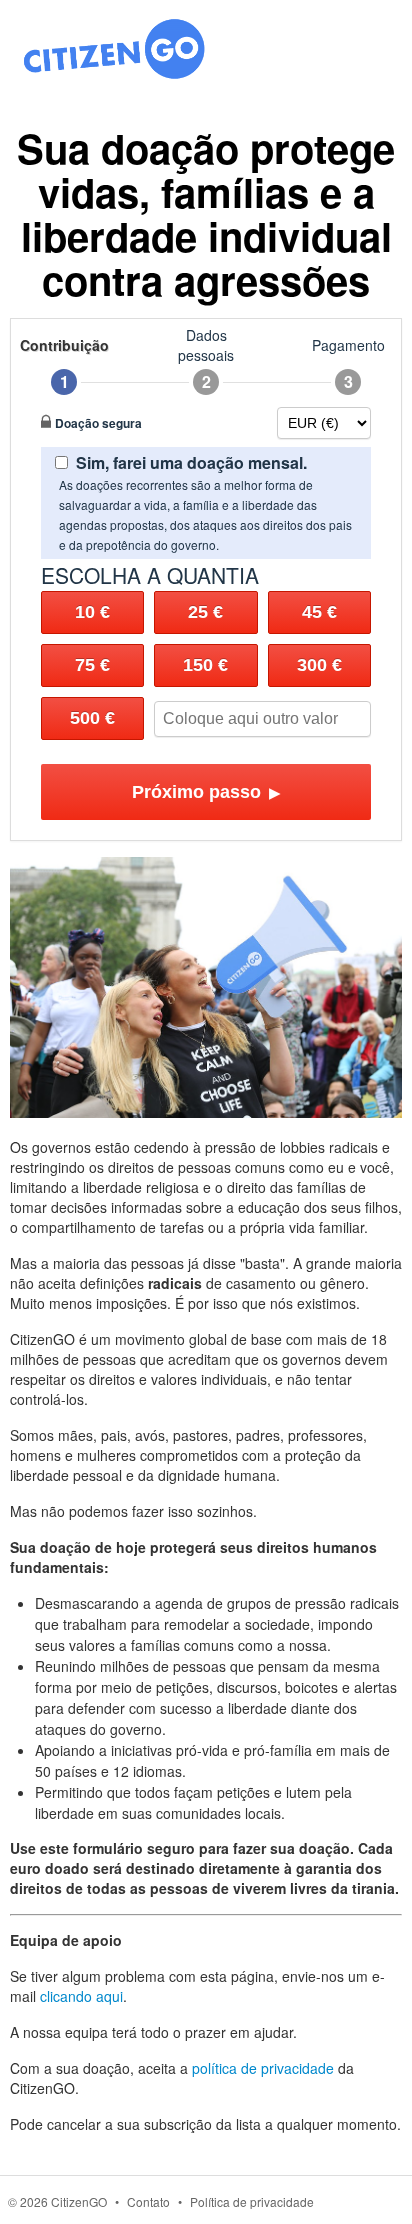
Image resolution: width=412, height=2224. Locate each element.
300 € (319, 665)
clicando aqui (81, 1996)
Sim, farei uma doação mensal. (191, 462)
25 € (205, 612)
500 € (92, 718)
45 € (319, 612)
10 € (92, 612)
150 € (205, 665)
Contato (148, 2201)
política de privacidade (263, 2068)
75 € (92, 665)
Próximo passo (206, 792)
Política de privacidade (252, 2201)
